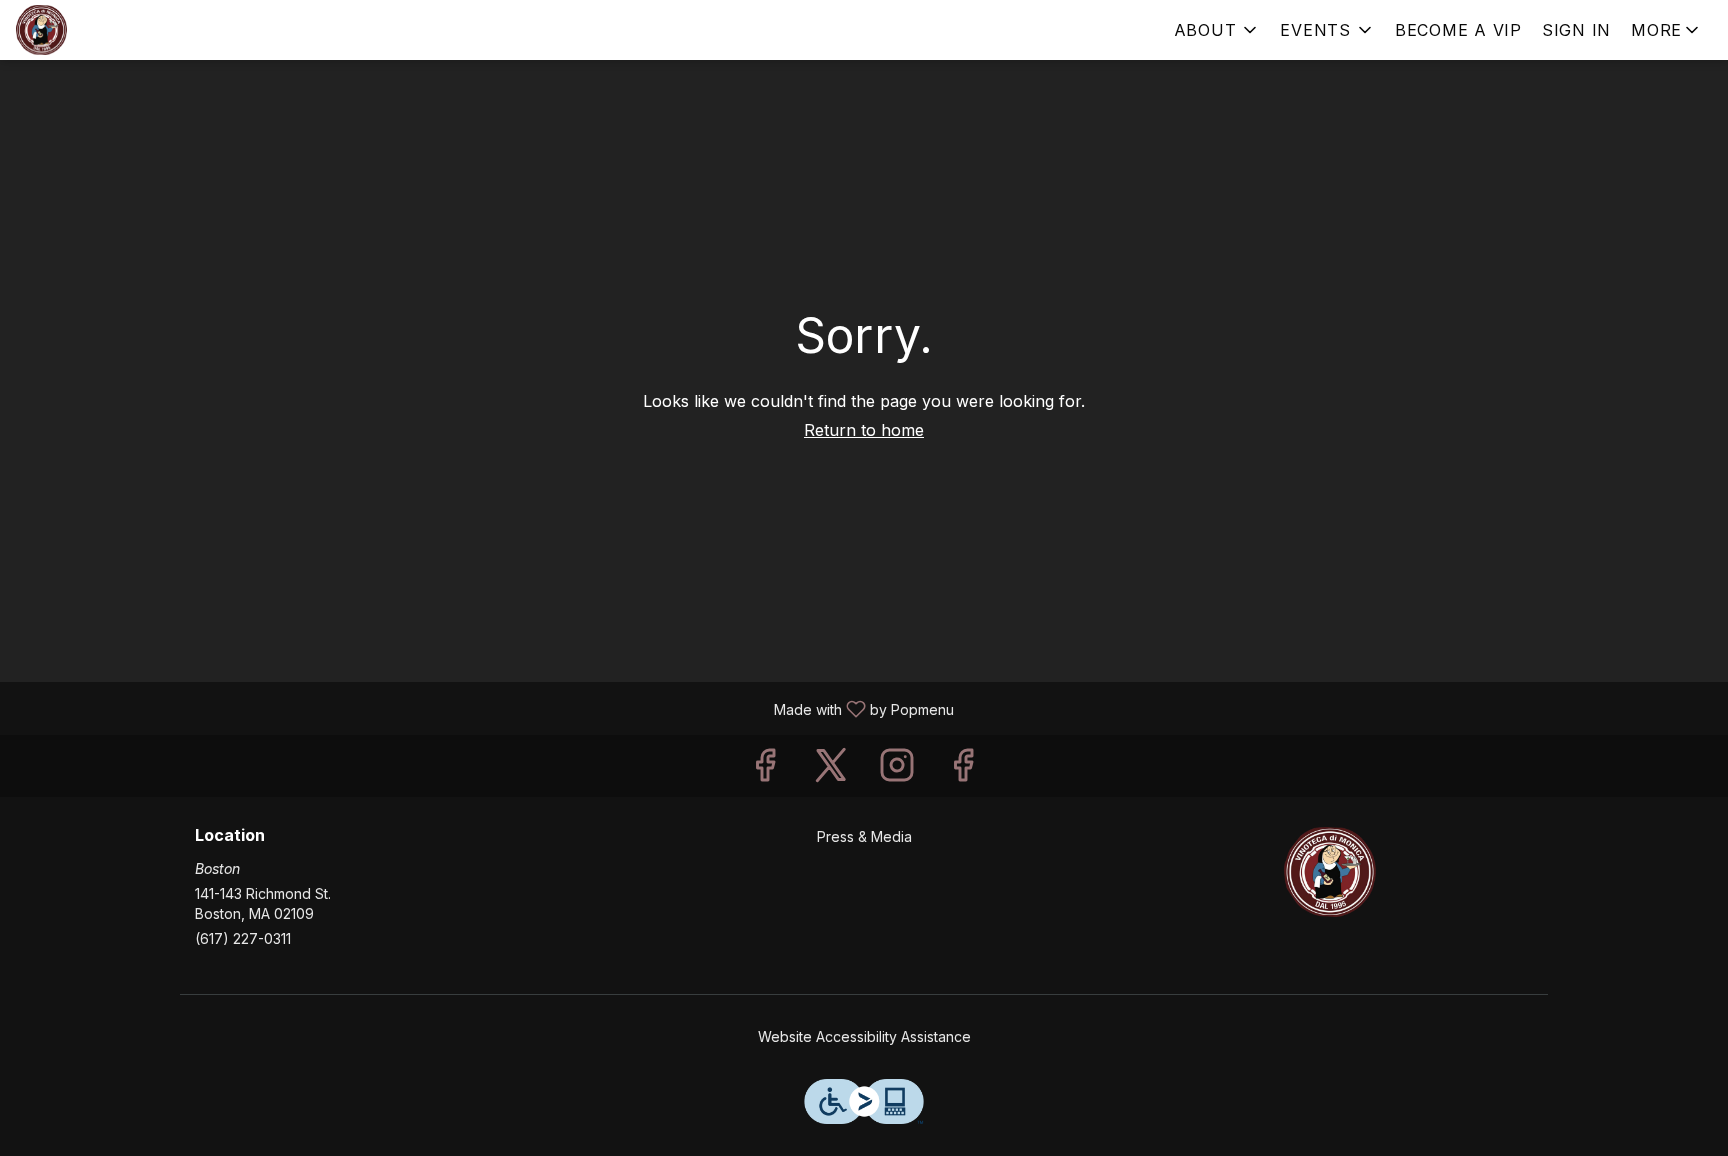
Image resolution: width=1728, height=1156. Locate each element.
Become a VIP (1458, 30)
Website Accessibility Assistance (864, 1036)
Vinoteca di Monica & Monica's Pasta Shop (1330, 872)
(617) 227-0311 (243, 938)
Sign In (1576, 30)
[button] (1217, 30)
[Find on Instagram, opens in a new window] (897, 770)
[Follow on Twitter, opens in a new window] (831, 770)
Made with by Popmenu (484, 707)
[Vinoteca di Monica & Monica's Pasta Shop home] (106, 30)
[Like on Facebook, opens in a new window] (765, 770)
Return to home (864, 430)
